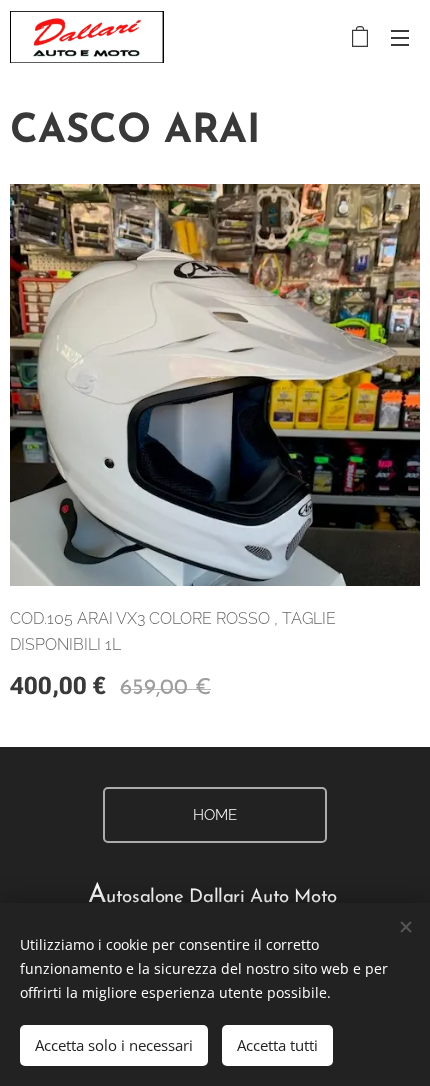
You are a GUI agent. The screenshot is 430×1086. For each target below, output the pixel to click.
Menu (400, 37)
